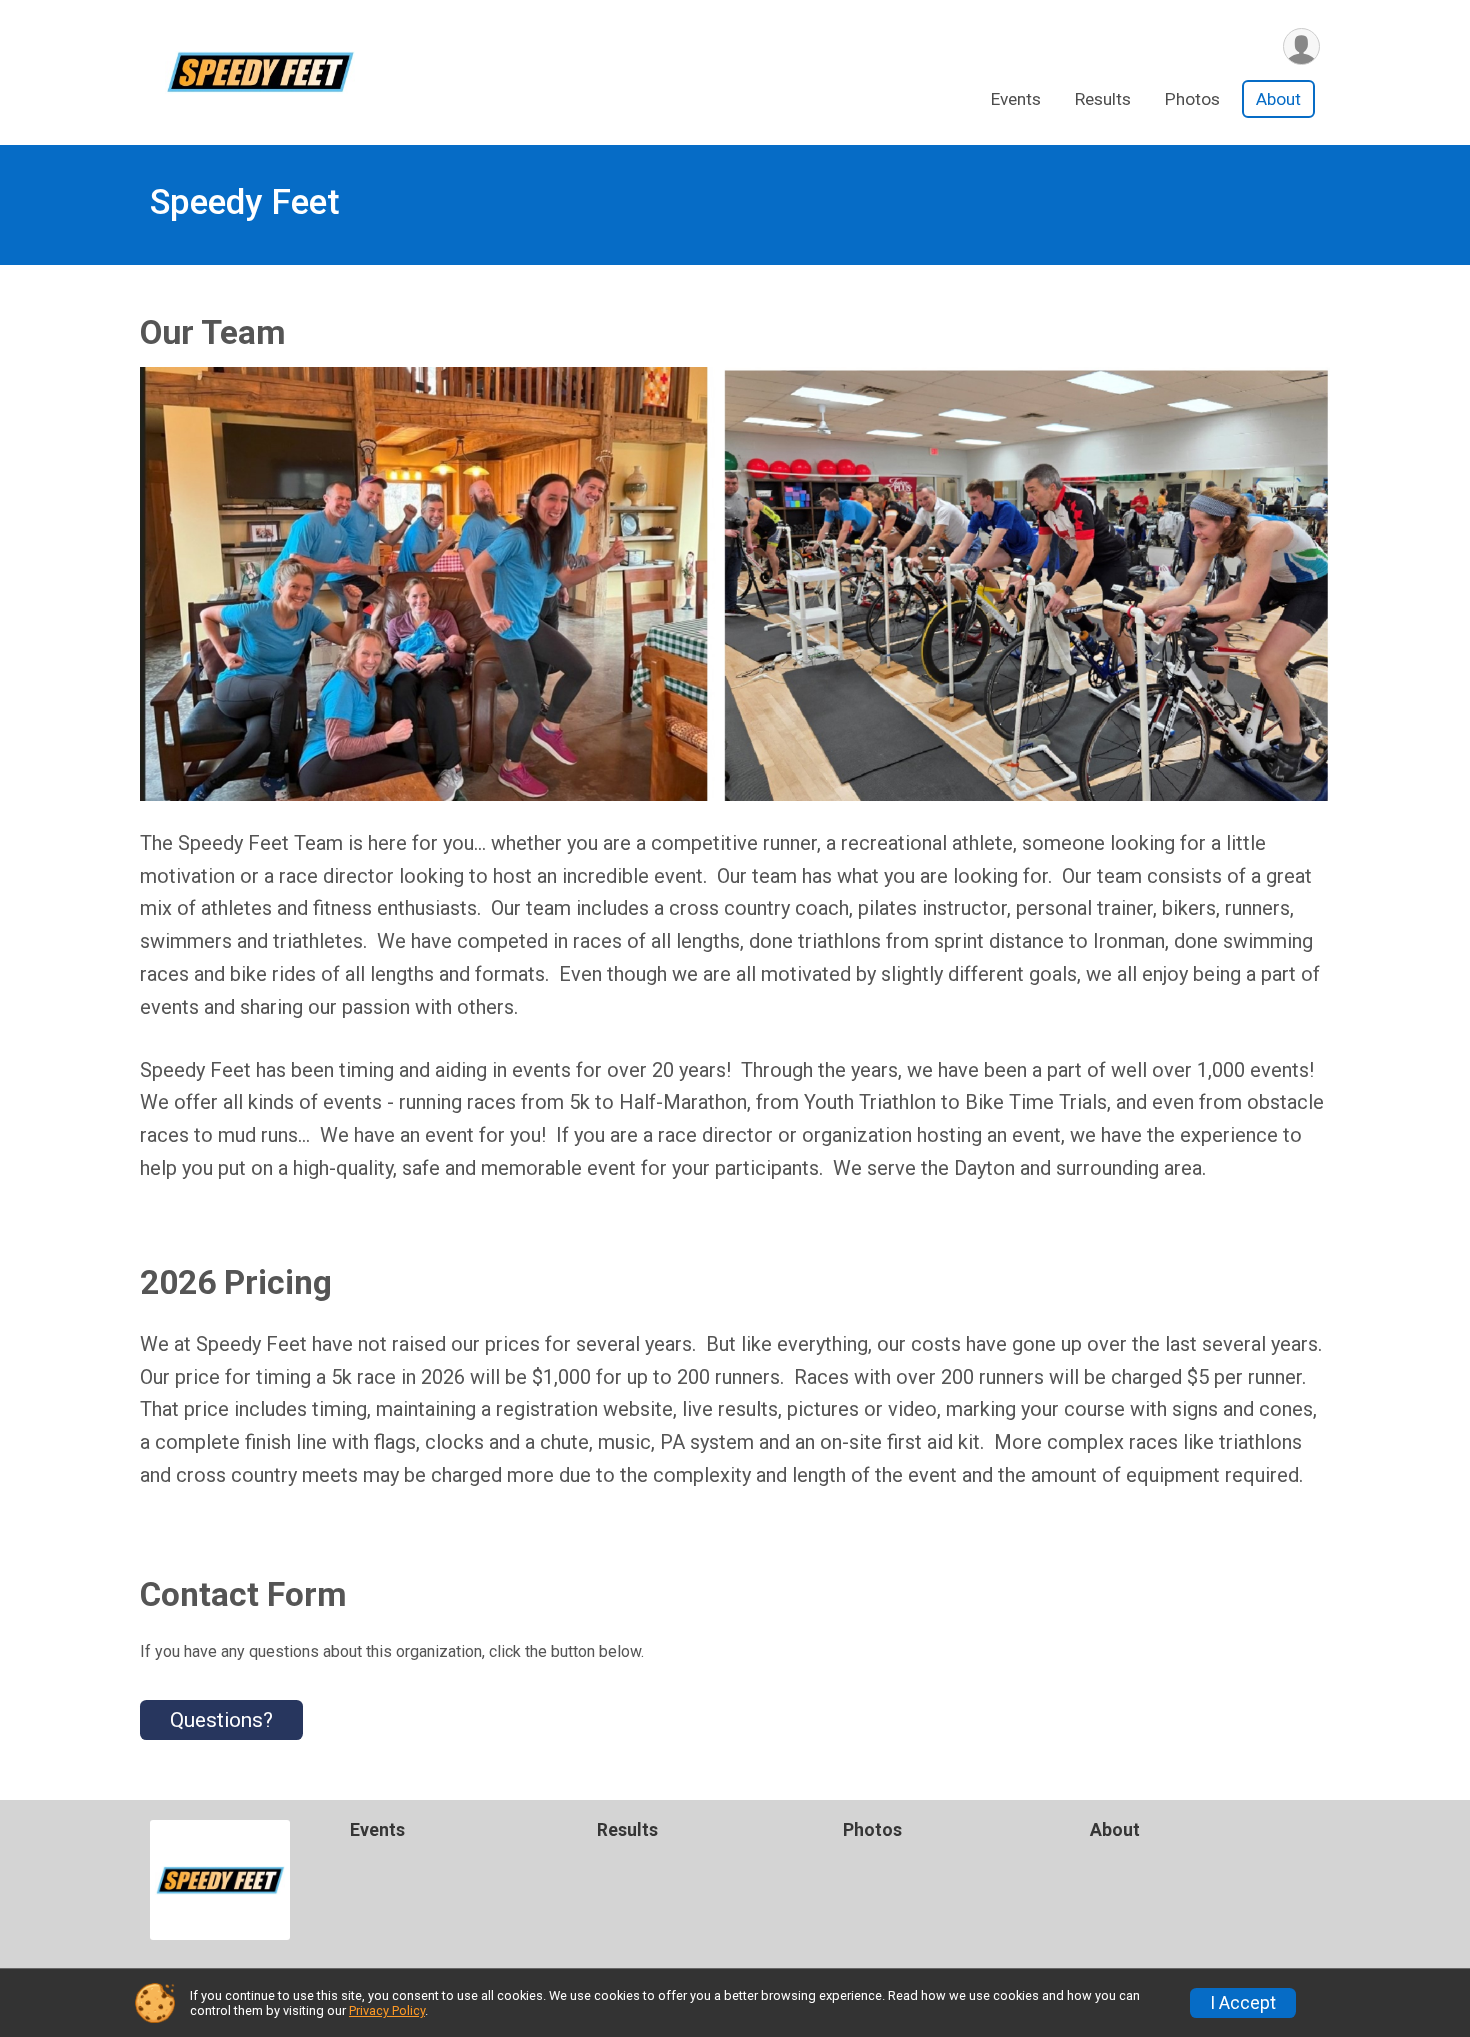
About (1278, 99)
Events (1016, 99)
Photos (1192, 99)
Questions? (221, 1720)
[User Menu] (1301, 46)
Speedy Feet (245, 202)
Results (1103, 99)
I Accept (1243, 2003)
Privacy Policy (387, 2010)
